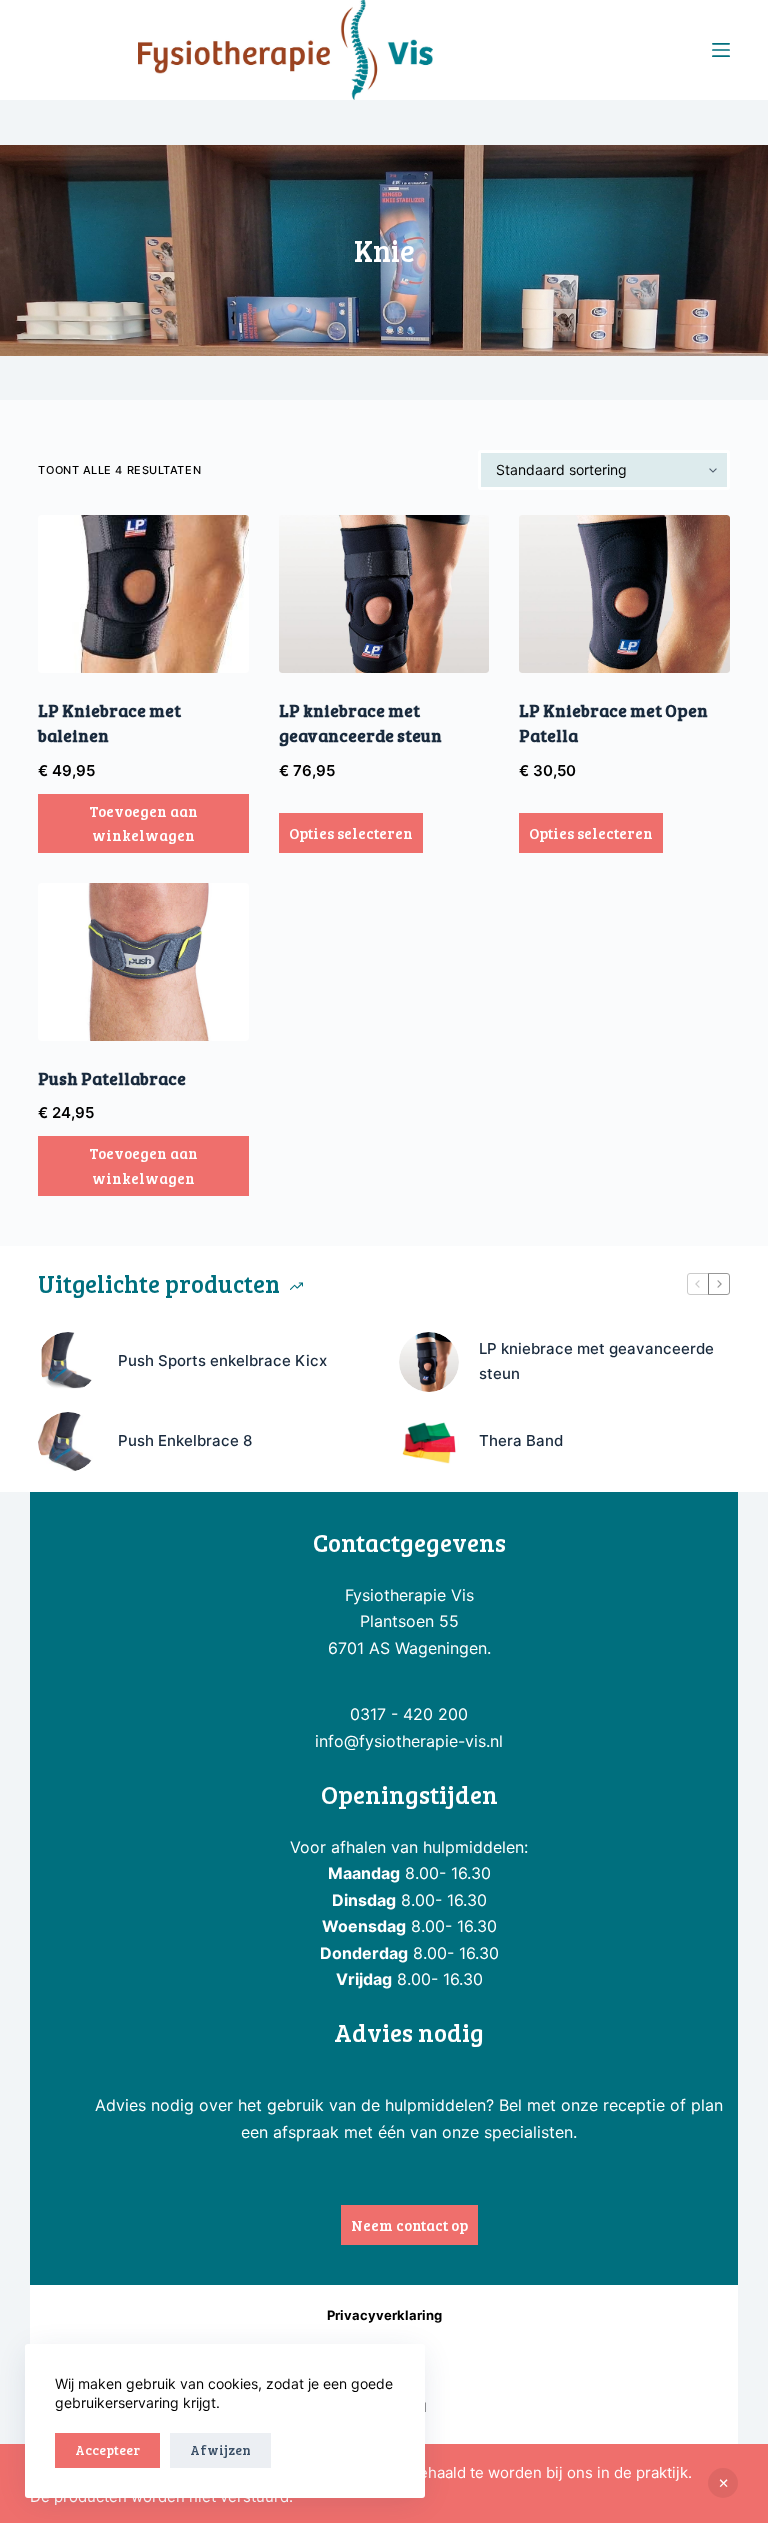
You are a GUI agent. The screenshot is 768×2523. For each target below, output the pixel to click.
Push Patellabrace (112, 1078)
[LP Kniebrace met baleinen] (143, 594)
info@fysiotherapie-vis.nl (409, 1741)
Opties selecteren (351, 833)
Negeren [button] (723, 2483)
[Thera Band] (429, 1442)
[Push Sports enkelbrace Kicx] (68, 1362)
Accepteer (107, 2450)
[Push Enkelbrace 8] (68, 1442)
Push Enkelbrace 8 (185, 1440)
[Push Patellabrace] (143, 962)
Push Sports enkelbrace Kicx (222, 1360)
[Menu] (721, 50)
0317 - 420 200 (409, 1714)
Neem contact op (409, 2225)
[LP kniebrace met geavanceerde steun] (384, 594)
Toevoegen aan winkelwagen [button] (143, 823)
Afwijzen (220, 2450)
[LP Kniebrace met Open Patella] (624, 594)
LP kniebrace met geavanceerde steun (596, 1361)
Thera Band (521, 1440)
